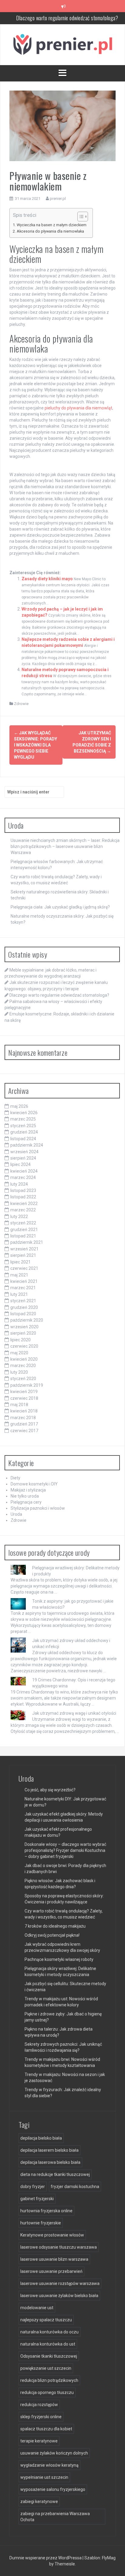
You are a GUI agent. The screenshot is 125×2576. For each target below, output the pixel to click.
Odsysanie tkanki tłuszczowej (49, 2356)
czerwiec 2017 (24, 1431)
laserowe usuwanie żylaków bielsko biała (59, 2296)
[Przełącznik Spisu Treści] (80, 217)
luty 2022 (19, 1217)
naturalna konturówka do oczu (49, 2332)
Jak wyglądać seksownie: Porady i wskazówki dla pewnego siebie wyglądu (35, 745)
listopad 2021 (23, 1236)
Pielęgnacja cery (26, 1502)
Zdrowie (21, 704)
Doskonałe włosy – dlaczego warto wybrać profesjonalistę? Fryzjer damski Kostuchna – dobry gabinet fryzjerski (65, 1850)
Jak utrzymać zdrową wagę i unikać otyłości (74, 1713)
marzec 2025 (23, 1119)
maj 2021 (19, 1275)
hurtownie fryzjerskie (41, 2223)
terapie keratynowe (39, 2441)
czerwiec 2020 (24, 1346)
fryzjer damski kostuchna (75, 2187)
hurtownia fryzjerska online (46, 2211)
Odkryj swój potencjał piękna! (52, 1935)
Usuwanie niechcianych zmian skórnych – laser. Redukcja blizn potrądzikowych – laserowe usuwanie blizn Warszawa (65, 846)
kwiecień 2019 (24, 1392)
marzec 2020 (23, 1366)
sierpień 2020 (23, 1333)
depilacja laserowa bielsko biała (50, 2162)
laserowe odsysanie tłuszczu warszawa (59, 2247)
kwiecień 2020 (24, 1359)
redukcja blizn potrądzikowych (49, 2380)
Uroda (16, 1514)
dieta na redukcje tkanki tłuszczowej (55, 2174)
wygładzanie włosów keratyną (49, 2465)
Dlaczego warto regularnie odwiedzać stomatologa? (59, 995)
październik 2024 (27, 1145)
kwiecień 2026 (24, 1113)
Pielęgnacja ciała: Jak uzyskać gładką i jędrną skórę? (60, 907)
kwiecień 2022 (24, 1204)
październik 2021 (27, 1242)
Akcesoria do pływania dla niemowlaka (50, 231)
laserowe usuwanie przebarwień (51, 2271)
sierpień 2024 (23, 1158)
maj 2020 (19, 1353)
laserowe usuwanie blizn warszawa (54, 2259)
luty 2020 (19, 1372)
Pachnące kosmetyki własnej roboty (59, 1959)
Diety (15, 1478)
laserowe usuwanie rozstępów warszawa (60, 2283)
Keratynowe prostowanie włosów (52, 2235)
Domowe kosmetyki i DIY (34, 1484)
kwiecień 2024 (24, 1171)
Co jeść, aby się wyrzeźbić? (50, 1790)
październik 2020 (27, 1320)
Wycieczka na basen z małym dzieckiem (52, 225)
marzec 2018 (23, 1418)
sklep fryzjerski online (41, 2417)
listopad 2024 (23, 1139)
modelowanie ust (37, 2308)
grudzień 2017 (24, 1424)
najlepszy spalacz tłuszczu (46, 2320)
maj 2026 (19, 1106)
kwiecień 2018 (24, 1411)
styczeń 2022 (23, 1223)
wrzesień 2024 (24, 1152)
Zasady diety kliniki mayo (47, 579)
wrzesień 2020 (24, 1327)
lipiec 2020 (20, 1340)
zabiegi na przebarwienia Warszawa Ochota (55, 2517)
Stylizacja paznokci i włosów (38, 1508)
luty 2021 (19, 1294)
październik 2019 (27, 1385)
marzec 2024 (23, 1177)
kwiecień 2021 (24, 1281)
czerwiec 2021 (24, 1268)
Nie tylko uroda (25, 1496)
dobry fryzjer (33, 2187)
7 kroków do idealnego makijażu (55, 1926)
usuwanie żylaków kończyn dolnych (54, 2453)
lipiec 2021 (20, 1262)
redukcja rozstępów (39, 2405)
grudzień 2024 (24, 1132)
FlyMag (109, 2558)
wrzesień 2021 (24, 1249)
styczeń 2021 (23, 1301)
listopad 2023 (23, 1190)
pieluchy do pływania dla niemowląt (78, 408)
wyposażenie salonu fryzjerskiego (53, 2489)
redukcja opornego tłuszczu (47, 2392)
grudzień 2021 (24, 1230)
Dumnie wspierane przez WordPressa (46, 2558)
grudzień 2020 (24, 1307)
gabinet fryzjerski (37, 2199)
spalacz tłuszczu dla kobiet (46, 2429)
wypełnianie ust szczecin (44, 2477)
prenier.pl (58, 199)
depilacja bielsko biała (41, 2138)
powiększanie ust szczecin (46, 2368)
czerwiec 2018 (24, 1398)
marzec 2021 (23, 1288)
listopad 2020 (23, 1314)
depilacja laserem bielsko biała (49, 2150)
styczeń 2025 (23, 1126)
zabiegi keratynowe (39, 2502)
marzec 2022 (23, 1210)
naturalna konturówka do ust (48, 2344)
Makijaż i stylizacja (28, 1490)
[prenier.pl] (62, 44)
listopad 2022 (23, 1197)
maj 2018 (19, 1405)
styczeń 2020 (23, 1379)
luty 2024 (19, 1184)
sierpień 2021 (23, 1255)
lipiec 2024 (20, 1164)
